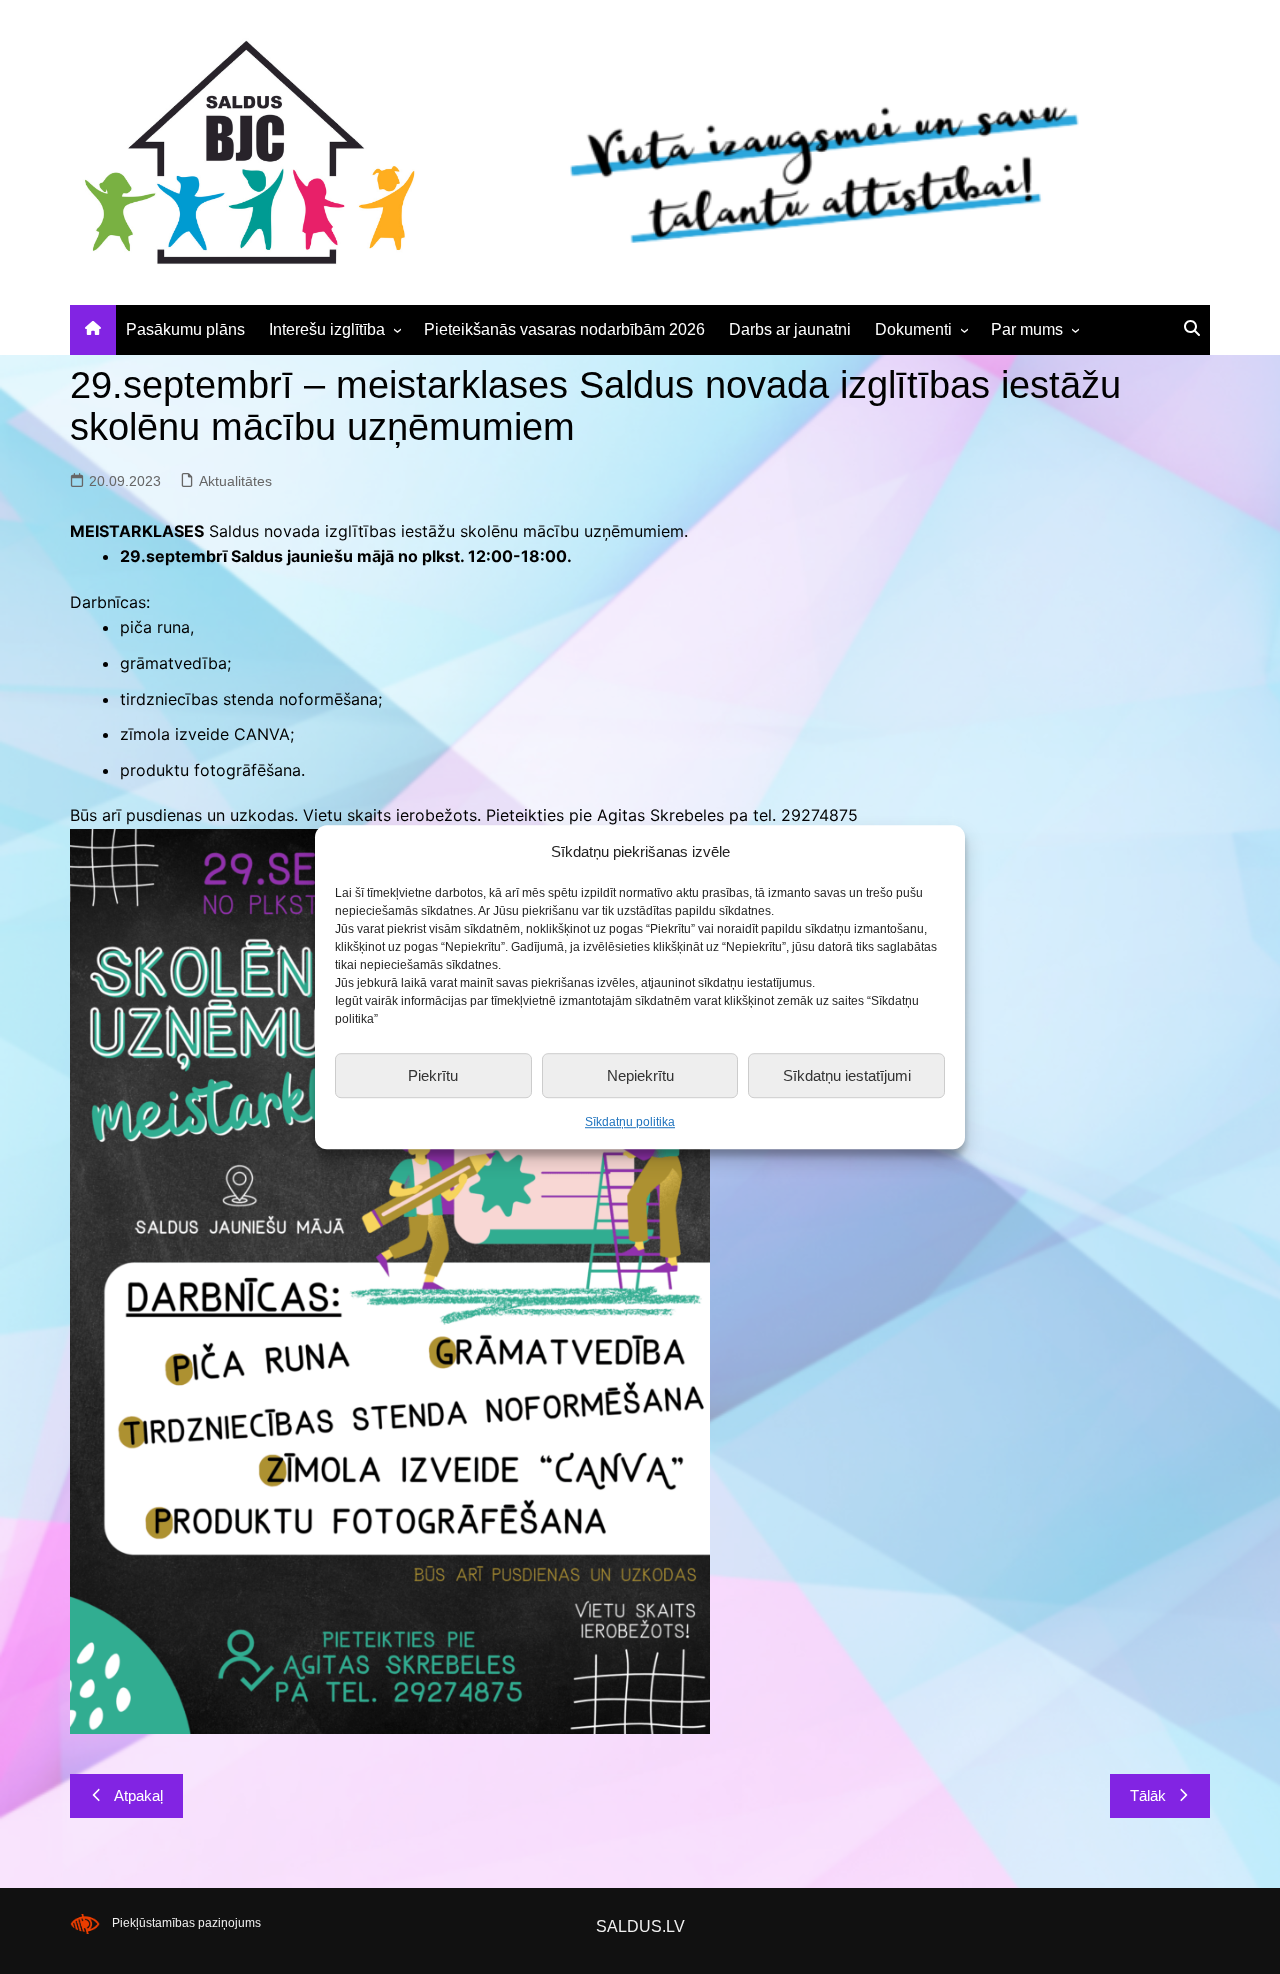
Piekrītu (433, 1075)
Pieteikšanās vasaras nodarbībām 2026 (564, 329)
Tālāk (1148, 1795)
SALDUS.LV (640, 1926)
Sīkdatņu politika (630, 1122)
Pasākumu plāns (185, 329)
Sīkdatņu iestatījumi (847, 1075)
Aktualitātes (235, 481)
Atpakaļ (138, 1795)
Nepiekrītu (640, 1075)
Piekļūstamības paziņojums (186, 1923)
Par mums (1027, 329)
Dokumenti (913, 329)
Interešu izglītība (327, 329)
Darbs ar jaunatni (790, 329)
